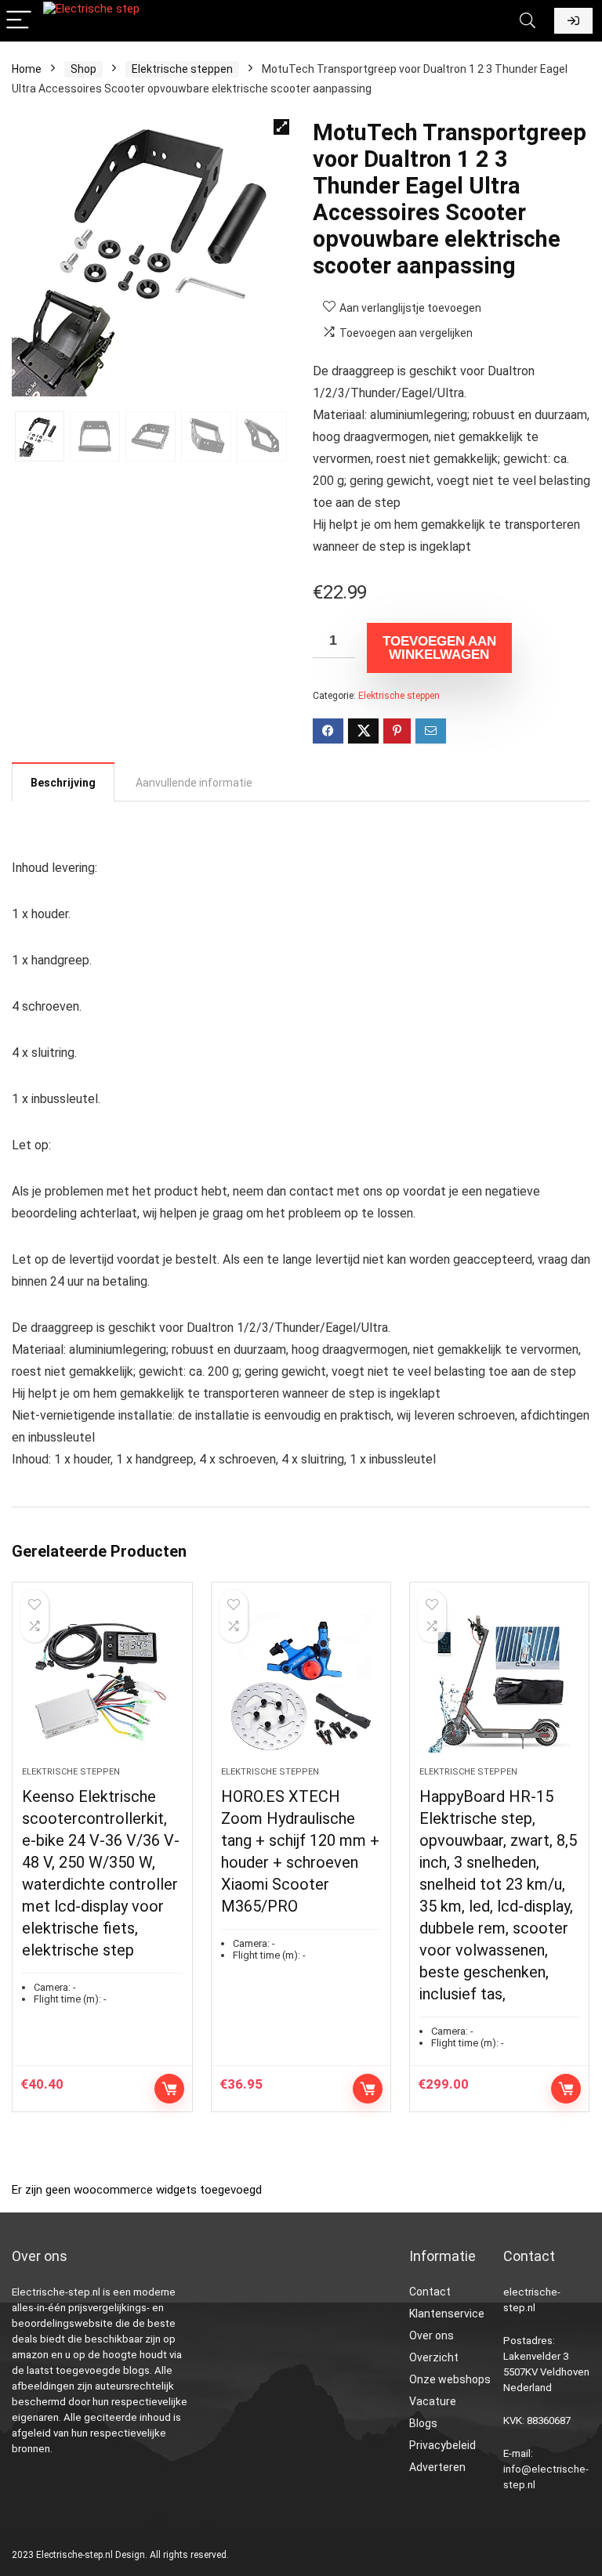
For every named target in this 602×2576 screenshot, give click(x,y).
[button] (281, 127)
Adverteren (437, 2467)
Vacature (433, 2401)
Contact (430, 2292)
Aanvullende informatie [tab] (194, 783)
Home (27, 69)
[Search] (528, 21)
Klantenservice (447, 2314)
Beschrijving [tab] (63, 783)
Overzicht (434, 2357)
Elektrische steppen (182, 69)
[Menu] (19, 21)
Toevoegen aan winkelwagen (439, 648)
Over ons (432, 2335)
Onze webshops (450, 2379)
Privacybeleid (442, 2445)
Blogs (423, 2423)
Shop (83, 69)
